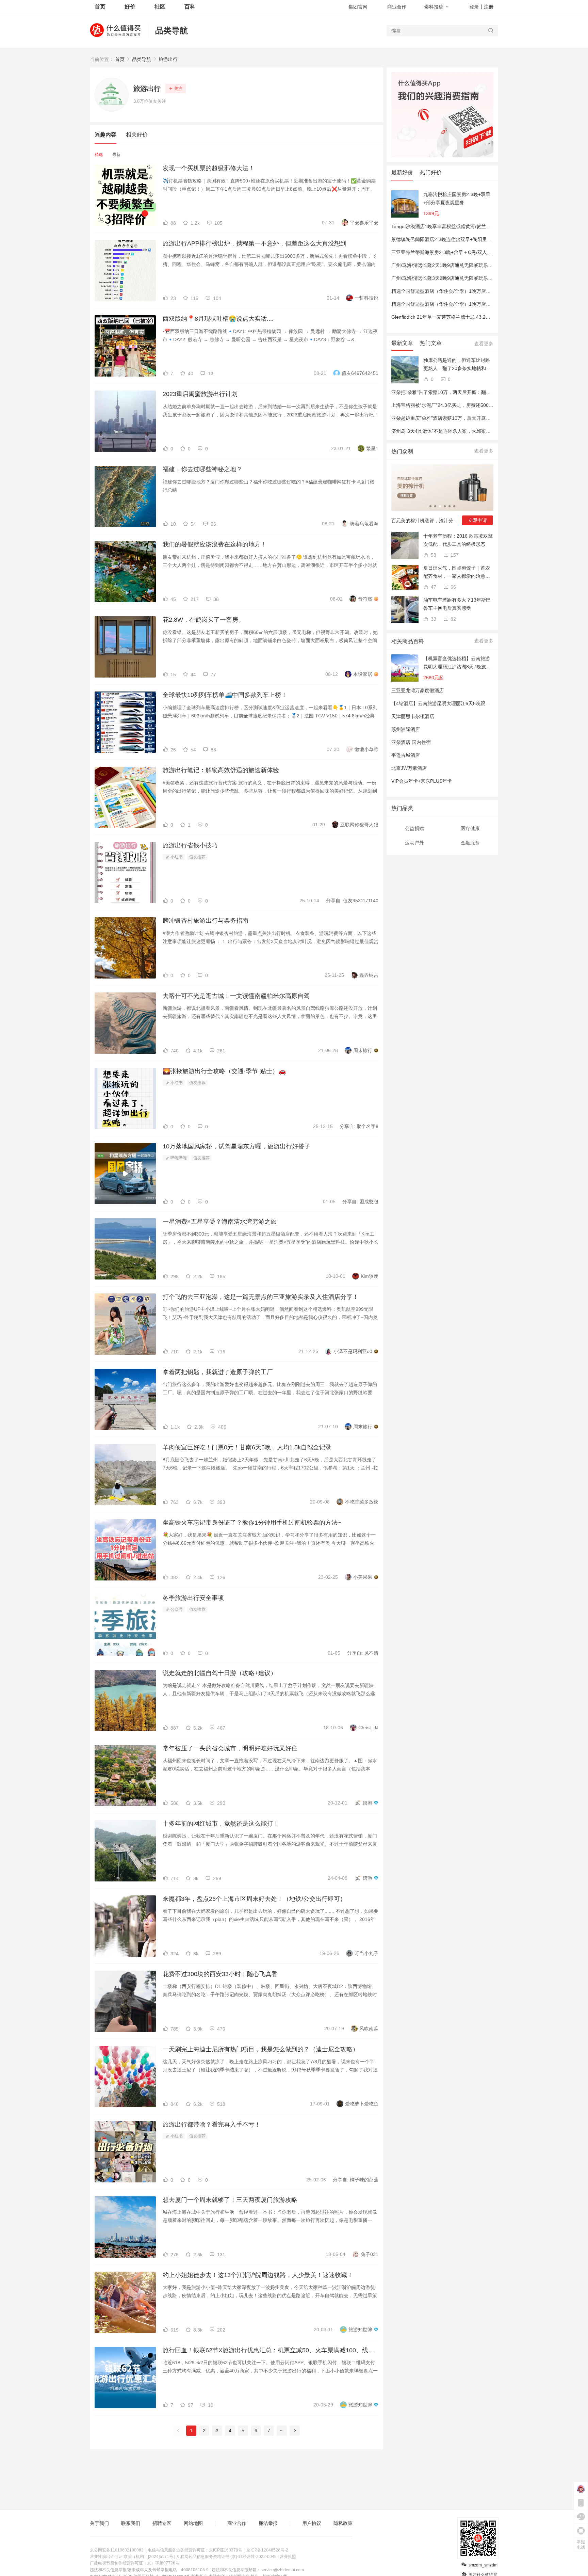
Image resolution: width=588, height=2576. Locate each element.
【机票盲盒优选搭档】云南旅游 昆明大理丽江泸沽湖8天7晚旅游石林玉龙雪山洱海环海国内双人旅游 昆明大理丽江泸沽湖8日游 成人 (457, 663)
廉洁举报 (268, 2523)
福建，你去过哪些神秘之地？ (202, 469)
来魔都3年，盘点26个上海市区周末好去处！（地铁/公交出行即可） (254, 1899)
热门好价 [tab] (431, 172)
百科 (190, 7)
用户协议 (312, 2523)
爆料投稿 (434, 7)
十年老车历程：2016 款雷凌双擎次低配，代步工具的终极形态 (458, 540)
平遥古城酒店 (406, 755)
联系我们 (131, 2523)
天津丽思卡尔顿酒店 (413, 716)
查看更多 (484, 344)
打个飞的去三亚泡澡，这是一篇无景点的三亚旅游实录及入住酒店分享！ (261, 1297)
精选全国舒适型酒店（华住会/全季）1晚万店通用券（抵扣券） (458, 291)
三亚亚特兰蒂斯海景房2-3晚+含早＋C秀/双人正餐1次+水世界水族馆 (463, 252)
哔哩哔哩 (178, 1158)
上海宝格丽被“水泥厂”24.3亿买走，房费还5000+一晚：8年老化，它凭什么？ (473, 405)
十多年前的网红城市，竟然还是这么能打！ (221, 1824)
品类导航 (171, 30)
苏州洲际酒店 (406, 729)
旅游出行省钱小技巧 (190, 845)
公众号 (176, 1609)
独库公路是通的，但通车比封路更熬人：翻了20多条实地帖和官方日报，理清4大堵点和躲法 (457, 365)
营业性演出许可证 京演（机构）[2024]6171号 (132, 2557)
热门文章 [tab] (431, 343)
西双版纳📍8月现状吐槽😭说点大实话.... (218, 319)
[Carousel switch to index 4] (445, 506)
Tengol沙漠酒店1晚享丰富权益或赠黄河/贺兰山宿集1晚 (450, 226)
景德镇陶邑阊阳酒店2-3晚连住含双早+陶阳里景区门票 (449, 239)
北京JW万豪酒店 (409, 768)
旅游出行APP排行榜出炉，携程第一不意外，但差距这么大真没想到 (255, 243)
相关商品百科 (408, 641)
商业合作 (397, 7)
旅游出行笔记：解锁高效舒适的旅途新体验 (221, 770)
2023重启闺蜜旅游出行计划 (200, 394)
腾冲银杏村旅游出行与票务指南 (206, 921)
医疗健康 (470, 828)
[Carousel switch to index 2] (435, 506)
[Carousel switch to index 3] (440, 506)
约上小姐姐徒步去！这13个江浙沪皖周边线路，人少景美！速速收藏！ (258, 2275)
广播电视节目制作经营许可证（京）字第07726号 (135, 2563)
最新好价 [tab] (402, 172)
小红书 (176, 857)
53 (433, 555)
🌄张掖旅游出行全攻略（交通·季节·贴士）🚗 (224, 1071)
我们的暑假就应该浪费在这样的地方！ (215, 544)
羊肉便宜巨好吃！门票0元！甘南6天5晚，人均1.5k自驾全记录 (247, 1447)
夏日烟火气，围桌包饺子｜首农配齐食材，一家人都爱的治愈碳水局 (457, 573)
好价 (130, 7)
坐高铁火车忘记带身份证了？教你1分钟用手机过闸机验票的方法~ (252, 1523)
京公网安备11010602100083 (117, 2550)
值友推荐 (197, 857)
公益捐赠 (414, 828)
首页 (120, 59)
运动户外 (414, 843)
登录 (474, 7)
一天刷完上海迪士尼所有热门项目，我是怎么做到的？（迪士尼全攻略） (261, 2049)
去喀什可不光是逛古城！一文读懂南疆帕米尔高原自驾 (236, 996)
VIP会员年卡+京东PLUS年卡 (422, 781)
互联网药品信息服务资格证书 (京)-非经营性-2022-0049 (226, 2557)
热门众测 (402, 451)
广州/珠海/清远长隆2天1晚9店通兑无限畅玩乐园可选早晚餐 (454, 265)
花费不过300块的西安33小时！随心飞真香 (220, 1974)
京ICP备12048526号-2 (267, 2550)
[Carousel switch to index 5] (450, 506)
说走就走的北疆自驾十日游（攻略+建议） (220, 1673)
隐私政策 (343, 2523)
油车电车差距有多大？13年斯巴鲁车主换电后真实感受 (457, 604)
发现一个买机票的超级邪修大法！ (209, 168)
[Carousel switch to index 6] (454, 506)
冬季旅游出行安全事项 (193, 1598)
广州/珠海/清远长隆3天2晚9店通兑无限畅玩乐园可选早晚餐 (454, 278)
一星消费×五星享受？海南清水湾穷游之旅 (220, 1222)
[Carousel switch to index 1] (430, 506)
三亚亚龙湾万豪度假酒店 (418, 690)
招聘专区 (162, 2523)
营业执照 (288, 2557)
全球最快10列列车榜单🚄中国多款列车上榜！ (225, 695)
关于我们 (99, 2523)
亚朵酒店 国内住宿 (411, 742)
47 (433, 587)
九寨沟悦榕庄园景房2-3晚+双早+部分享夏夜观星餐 (457, 198)
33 (433, 619)
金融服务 (470, 843)
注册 (489, 7)
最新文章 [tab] (402, 343)
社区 (160, 7)
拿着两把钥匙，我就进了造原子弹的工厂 (218, 1372)
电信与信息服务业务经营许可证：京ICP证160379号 (195, 2550)
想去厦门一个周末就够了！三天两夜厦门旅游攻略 (230, 2200)
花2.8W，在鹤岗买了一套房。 (203, 620)
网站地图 (193, 2523)
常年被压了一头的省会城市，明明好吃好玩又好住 (230, 1748)
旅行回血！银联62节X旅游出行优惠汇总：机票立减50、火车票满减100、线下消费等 (271, 2350)
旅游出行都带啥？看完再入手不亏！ (212, 2125)
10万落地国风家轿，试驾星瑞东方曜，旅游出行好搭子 (236, 1146)
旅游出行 (168, 59)
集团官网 (358, 7)
